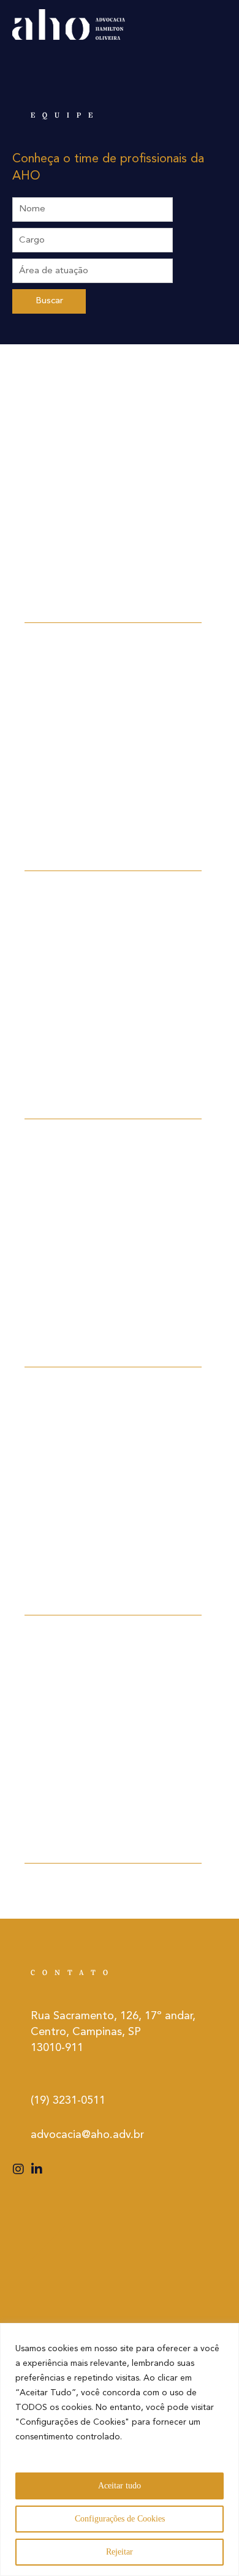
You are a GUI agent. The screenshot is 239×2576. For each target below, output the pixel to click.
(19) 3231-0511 (68, 2101)
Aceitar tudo (120, 2486)
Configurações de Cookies (120, 2519)
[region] (120, 2449)
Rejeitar (120, 2552)
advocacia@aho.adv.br (87, 2135)
